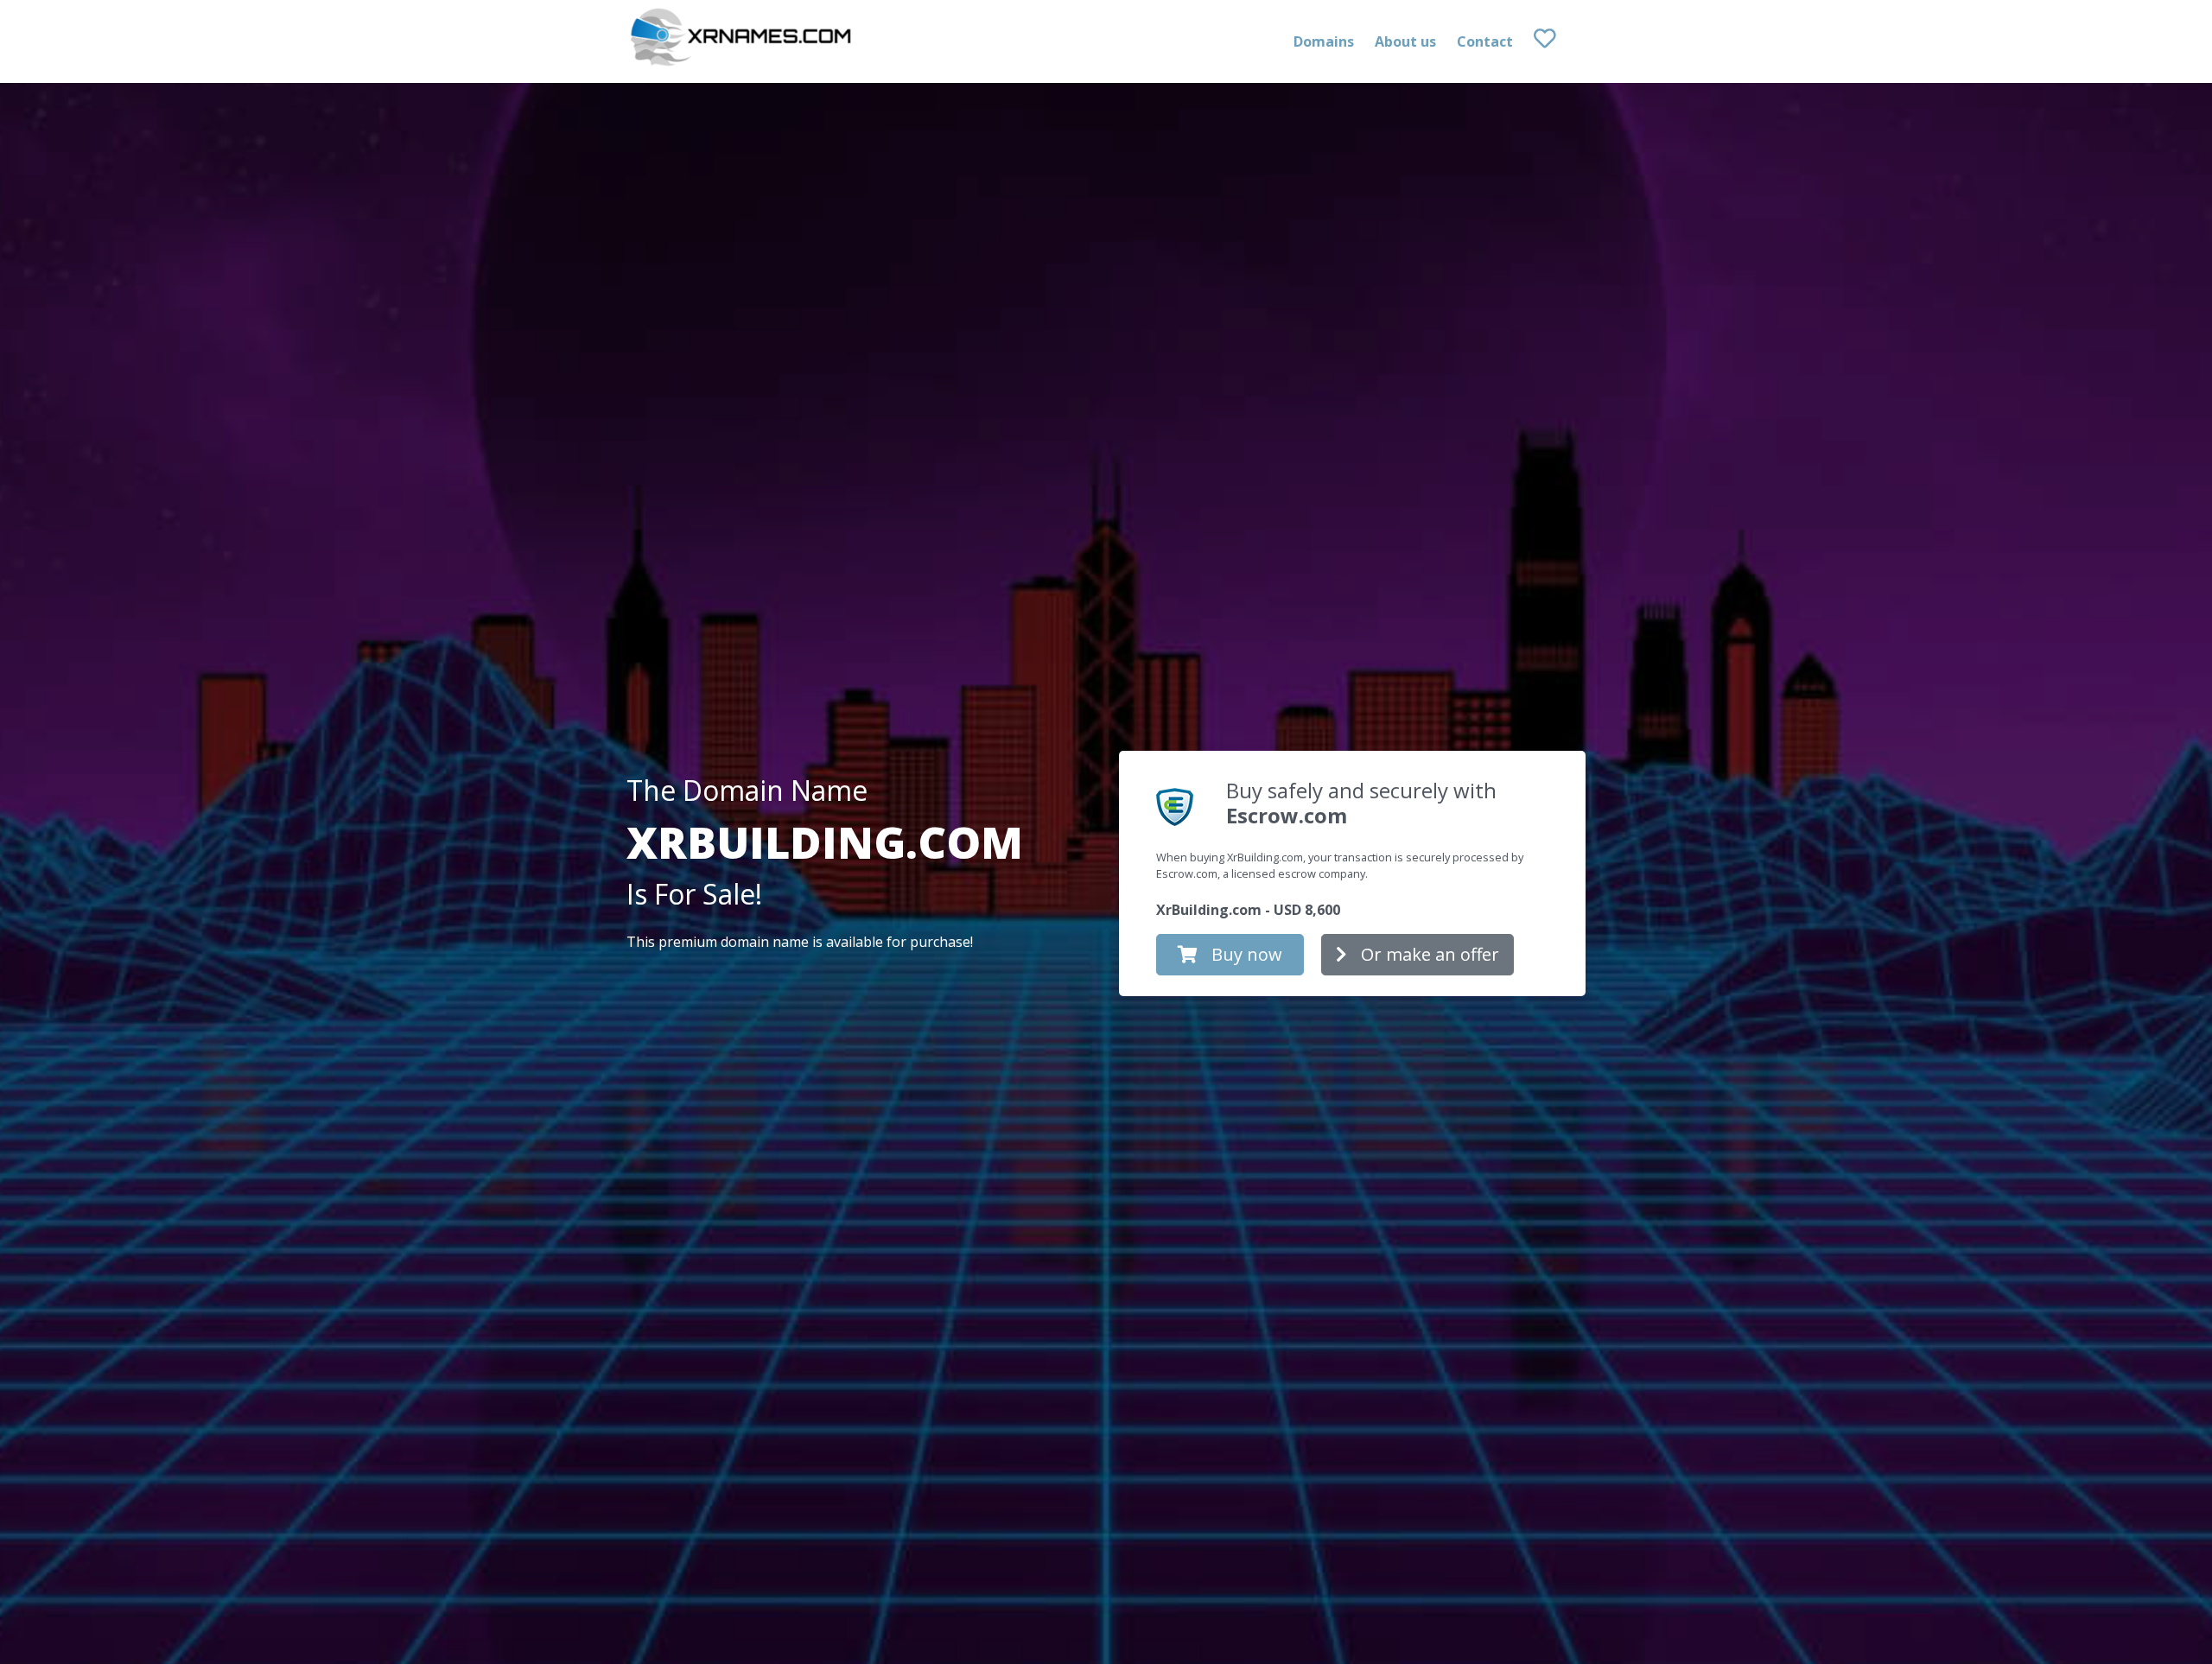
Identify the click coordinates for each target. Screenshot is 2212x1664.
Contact (1485, 41)
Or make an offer (1430, 954)
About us (1405, 41)
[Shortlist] (1560, 41)
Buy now (1247, 954)
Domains (1324, 41)
